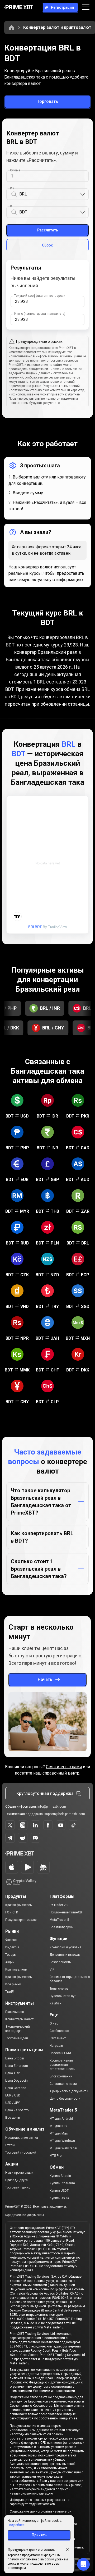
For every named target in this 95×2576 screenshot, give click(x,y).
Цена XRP (13, 2073)
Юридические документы (69, 2091)
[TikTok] (73, 1825)
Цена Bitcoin (15, 2058)
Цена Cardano (16, 2088)
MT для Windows (62, 2141)
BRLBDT (35, 927)
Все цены (13, 2118)
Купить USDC (59, 2198)
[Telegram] (10, 1838)
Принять (39, 2535)
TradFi (10, 1992)
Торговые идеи (17, 2038)
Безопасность (60, 1962)
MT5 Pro (56, 2156)
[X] (10, 1825)
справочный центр (61, 1773)
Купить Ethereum (62, 2183)
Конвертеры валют (19, 2019)
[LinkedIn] (35, 1825)
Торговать (47, 101)
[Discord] (35, 1838)
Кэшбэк (55, 2003)
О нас (54, 2023)
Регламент (58, 2038)
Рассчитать (48, 230)
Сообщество (59, 2031)
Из (12, 188)
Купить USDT (59, 2191)
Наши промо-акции (19, 2173)
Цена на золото (17, 2110)
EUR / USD (13, 2095)
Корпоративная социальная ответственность (62, 2065)
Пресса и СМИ (60, 2053)
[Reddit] (23, 1838)
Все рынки (13, 1984)
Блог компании (61, 2076)
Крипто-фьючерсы (19, 1905)
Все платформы (62, 1927)
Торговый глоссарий (21, 2153)
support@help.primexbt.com (65, 1814)
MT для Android (61, 2119)
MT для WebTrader (63, 2148)
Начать (45, 1679)
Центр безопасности (65, 2099)
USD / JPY (13, 2103)
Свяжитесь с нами (64, 1767)
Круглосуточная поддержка (45, 1793)
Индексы (12, 1947)
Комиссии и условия (65, 1947)
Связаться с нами (63, 2084)
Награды (56, 2046)
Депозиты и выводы (65, 1955)
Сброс (47, 245)
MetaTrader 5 (59, 1920)
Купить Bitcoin (60, 2176)
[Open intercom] (83, 2564)
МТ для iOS (58, 2126)
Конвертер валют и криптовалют (57, 27)
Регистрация (62, 7)
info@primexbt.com (52, 1807)
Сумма (15, 170)
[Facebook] (48, 1825)
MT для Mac (59, 2133)
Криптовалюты (16, 1969)
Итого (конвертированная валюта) (40, 314)
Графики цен (15, 2012)
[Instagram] (23, 1825)
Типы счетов (59, 1989)
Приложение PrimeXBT (67, 1912)
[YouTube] (61, 1825)
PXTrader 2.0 (59, 1905)
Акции (10, 1962)
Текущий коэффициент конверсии (40, 296)
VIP (52, 1969)
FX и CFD (12, 1912)
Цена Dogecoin (16, 2081)
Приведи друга (16, 2180)
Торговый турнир (18, 2187)
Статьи (10, 2145)
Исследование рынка (22, 2138)
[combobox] (49, 194)
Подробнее (16, 2525)
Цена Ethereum (17, 2066)
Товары (11, 1955)
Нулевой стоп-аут (63, 1996)
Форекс (11, 1940)
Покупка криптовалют (22, 1920)
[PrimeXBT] (19, 8)
